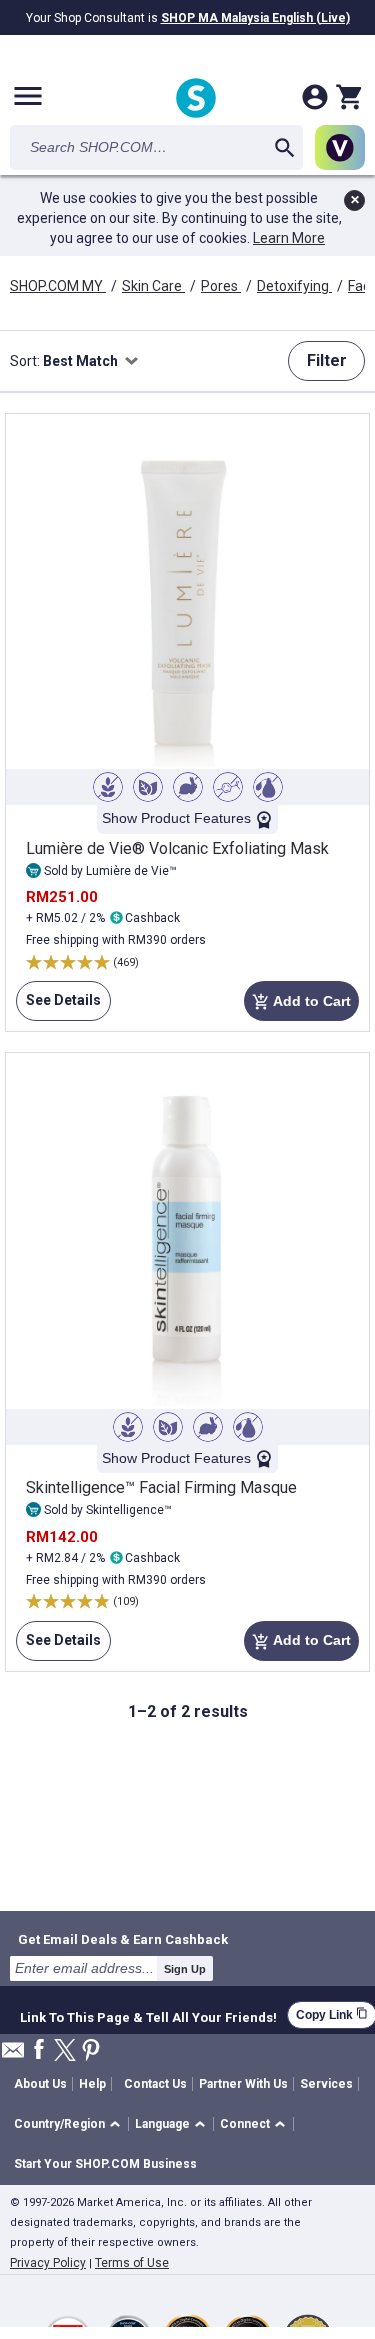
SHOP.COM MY (58, 286)
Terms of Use (132, 2263)
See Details (58, 1006)
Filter (327, 360)
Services (326, 2084)
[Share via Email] (13, 2055)
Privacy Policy (48, 2263)
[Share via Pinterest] (91, 2051)
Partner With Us (243, 2084)
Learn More (289, 238)
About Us (40, 2084)
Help (92, 2084)
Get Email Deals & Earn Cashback (123, 1939)
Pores (221, 286)
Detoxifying (294, 286)
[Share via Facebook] (39, 2050)
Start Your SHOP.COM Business (105, 2164)
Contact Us (155, 2084)
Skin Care (153, 286)
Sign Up (185, 1969)
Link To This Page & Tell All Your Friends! (148, 2015)
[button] (70, 2124)
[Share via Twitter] (65, 2051)
